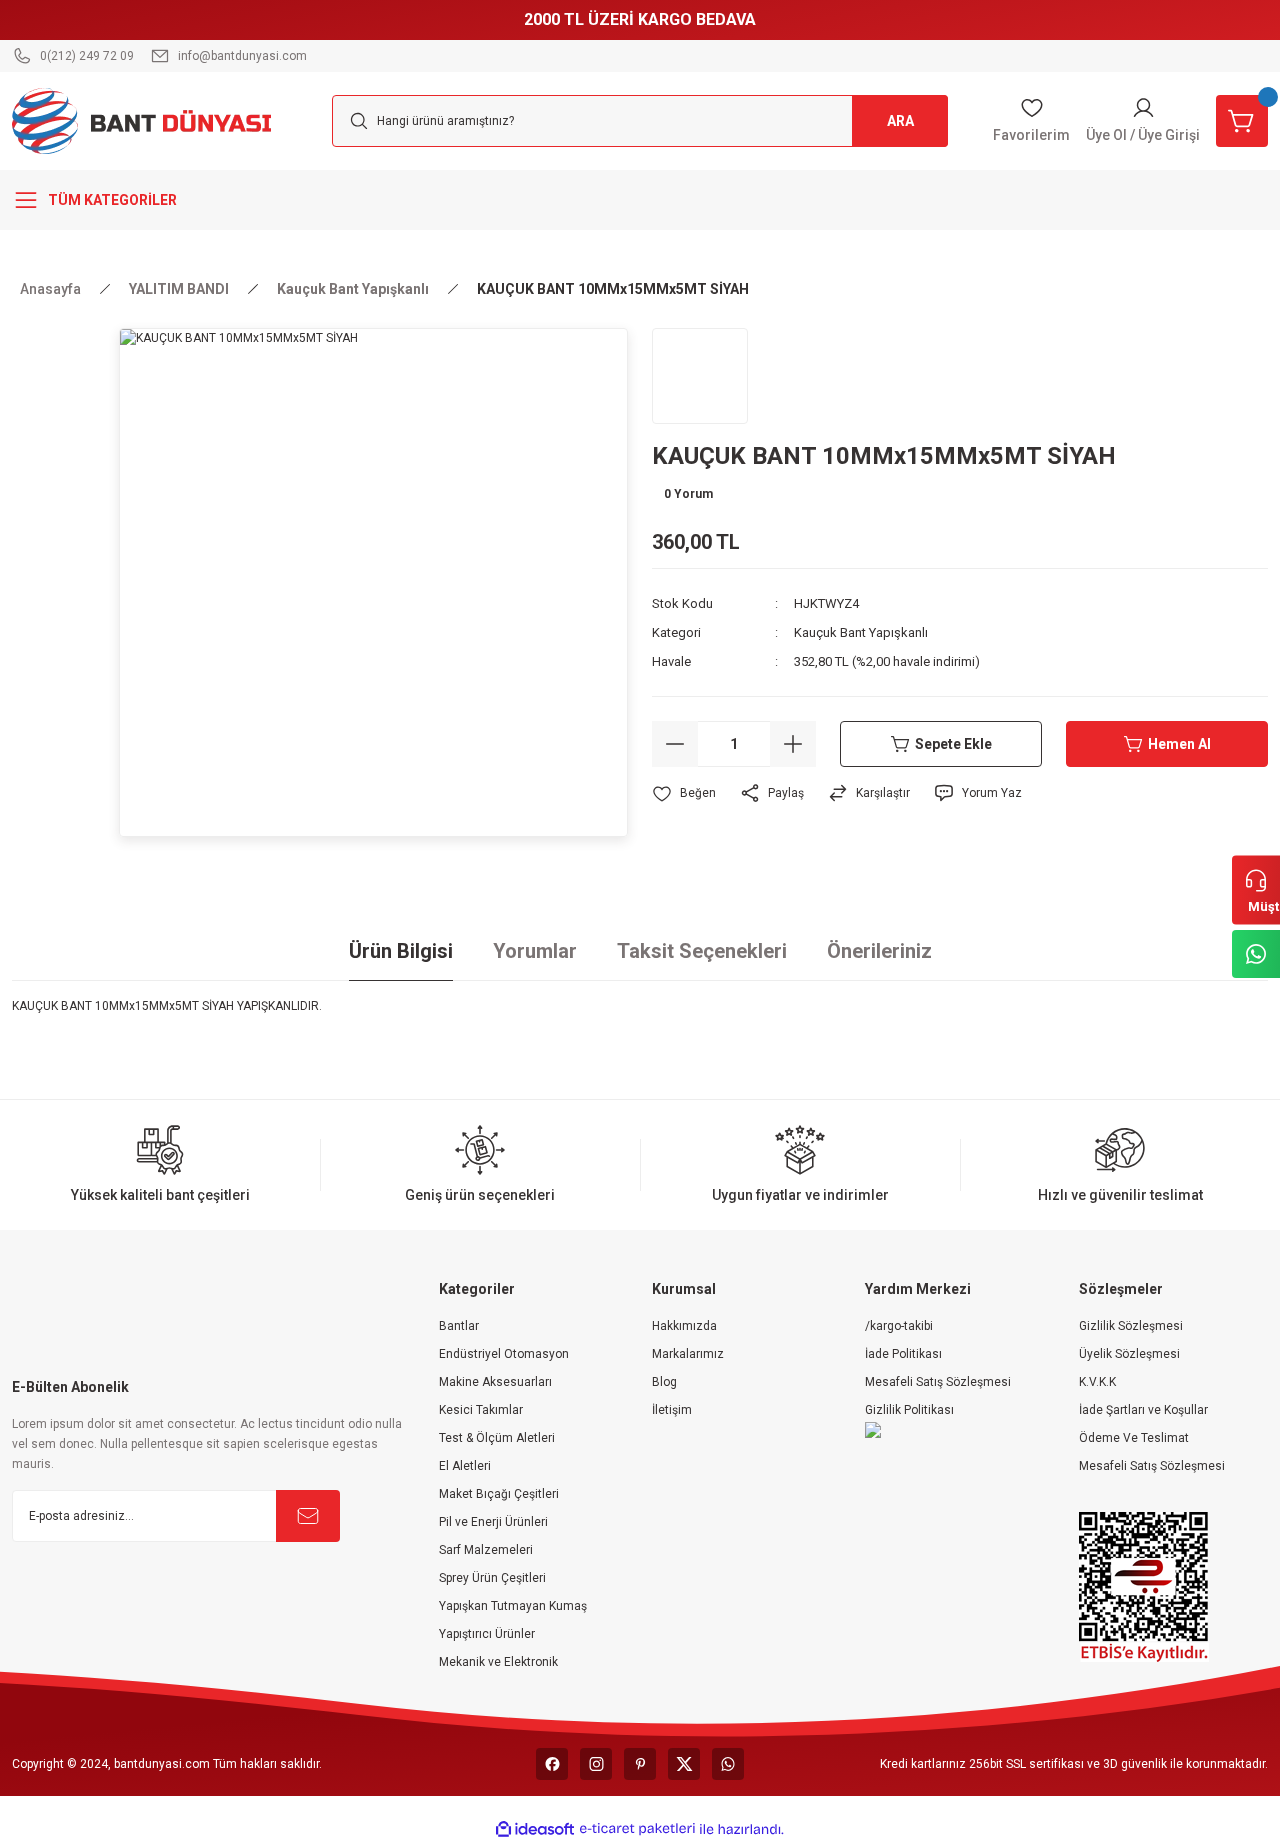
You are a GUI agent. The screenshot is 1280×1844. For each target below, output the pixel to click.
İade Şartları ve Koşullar (1143, 1410)
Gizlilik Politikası (909, 1410)
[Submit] (308, 1516)
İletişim (672, 1410)
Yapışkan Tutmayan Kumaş (513, 1606)
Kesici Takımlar (481, 1410)
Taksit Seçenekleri (702, 951)
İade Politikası (903, 1354)
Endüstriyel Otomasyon (504, 1354)
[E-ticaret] (637, 1829)
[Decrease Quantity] (675, 744)
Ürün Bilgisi (401, 951)
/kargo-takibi (899, 1326)
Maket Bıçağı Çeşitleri (499, 1494)
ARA (900, 121)
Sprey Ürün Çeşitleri (492, 1578)
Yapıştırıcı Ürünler (487, 1634)
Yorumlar (535, 951)
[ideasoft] (535, 1829)
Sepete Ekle (953, 744)
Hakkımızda (684, 1326)
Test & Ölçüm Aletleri (497, 1438)
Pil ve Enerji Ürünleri (493, 1522)
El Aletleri (465, 1466)
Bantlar (459, 1326)
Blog (664, 1382)
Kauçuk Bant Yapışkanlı (861, 632)
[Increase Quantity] (793, 744)
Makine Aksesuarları (495, 1382)
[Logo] (142, 120)
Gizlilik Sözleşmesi (1131, 1326)
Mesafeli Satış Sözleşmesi (938, 1382)
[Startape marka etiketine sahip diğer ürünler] (700, 376)
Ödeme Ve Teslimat (1134, 1438)
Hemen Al (1179, 744)
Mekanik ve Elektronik (498, 1662)
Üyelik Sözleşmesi (1129, 1354)
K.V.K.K (1097, 1382)
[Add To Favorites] (684, 793)
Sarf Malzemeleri (486, 1550)
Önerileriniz (879, 951)
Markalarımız (688, 1354)
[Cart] (1242, 121)
